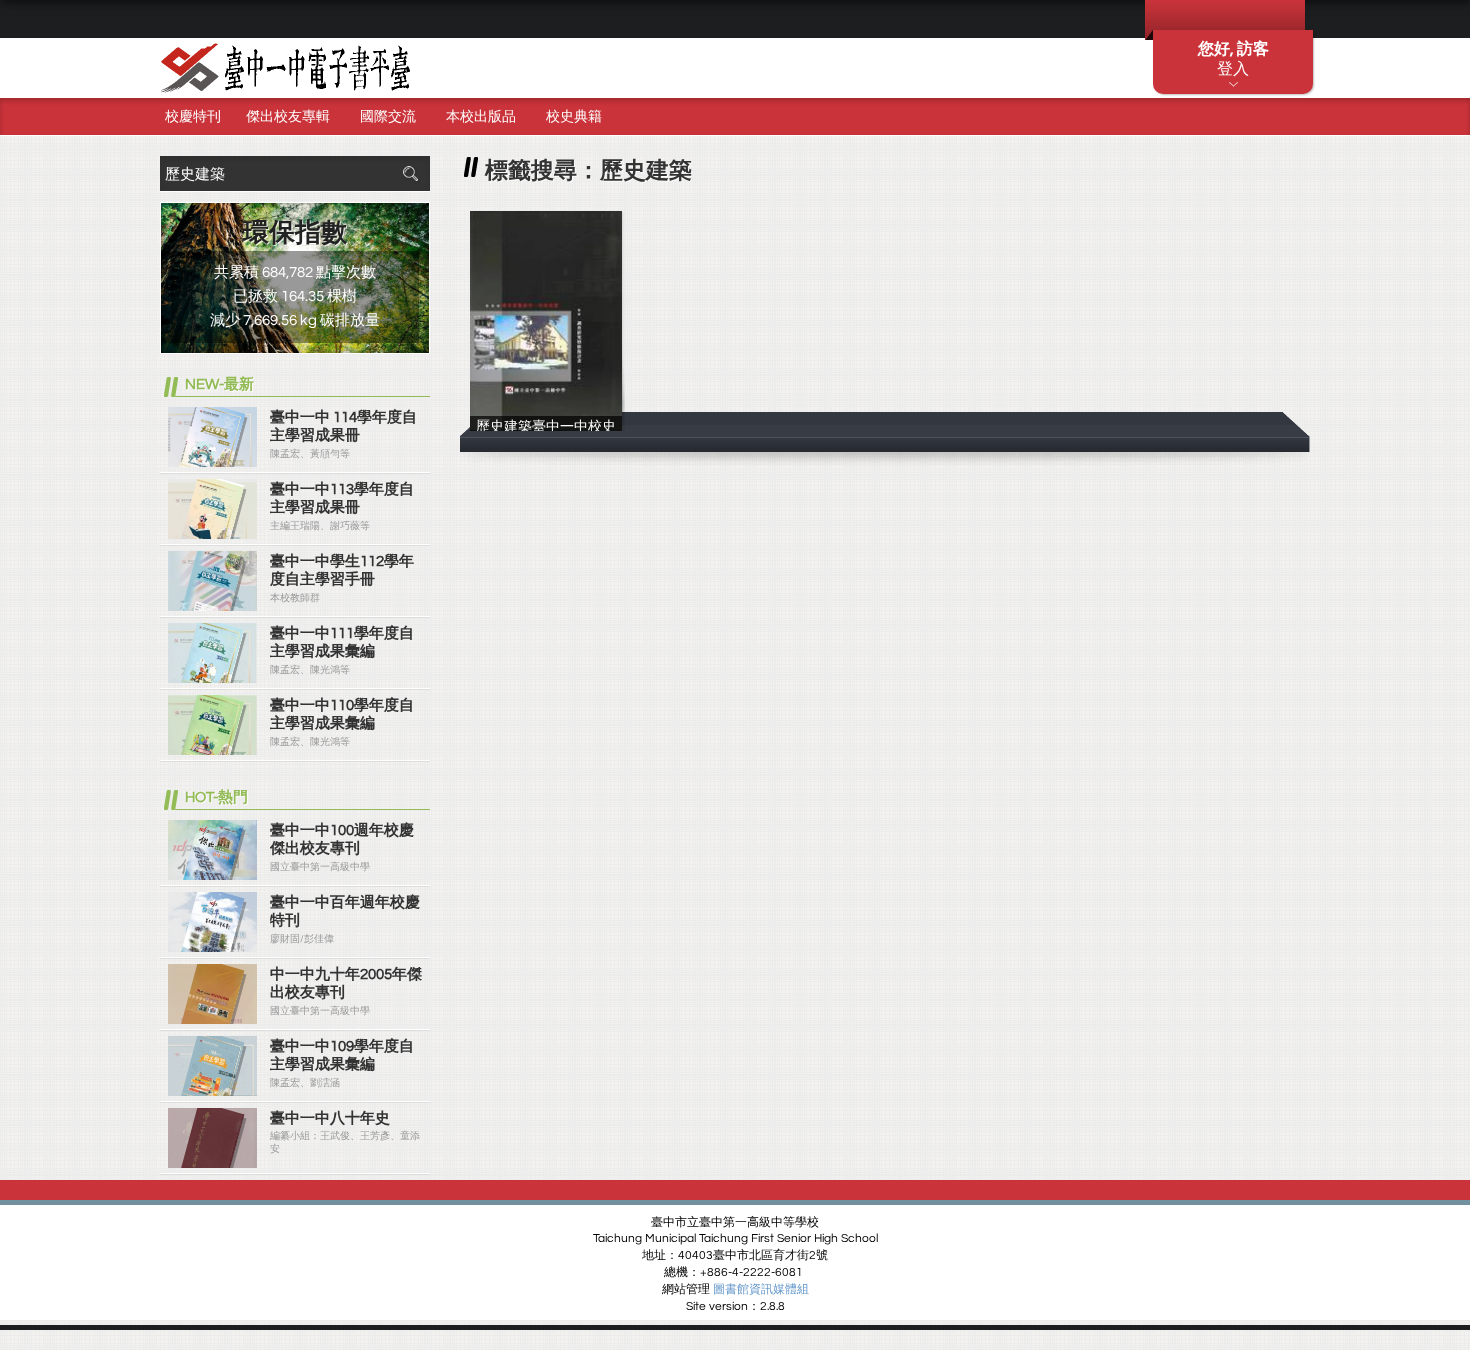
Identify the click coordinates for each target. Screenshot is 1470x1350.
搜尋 (410, 173)
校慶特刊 (193, 117)
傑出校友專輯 (288, 117)
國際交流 (388, 117)
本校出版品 (481, 117)
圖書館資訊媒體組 (761, 1289)
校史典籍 (574, 117)
